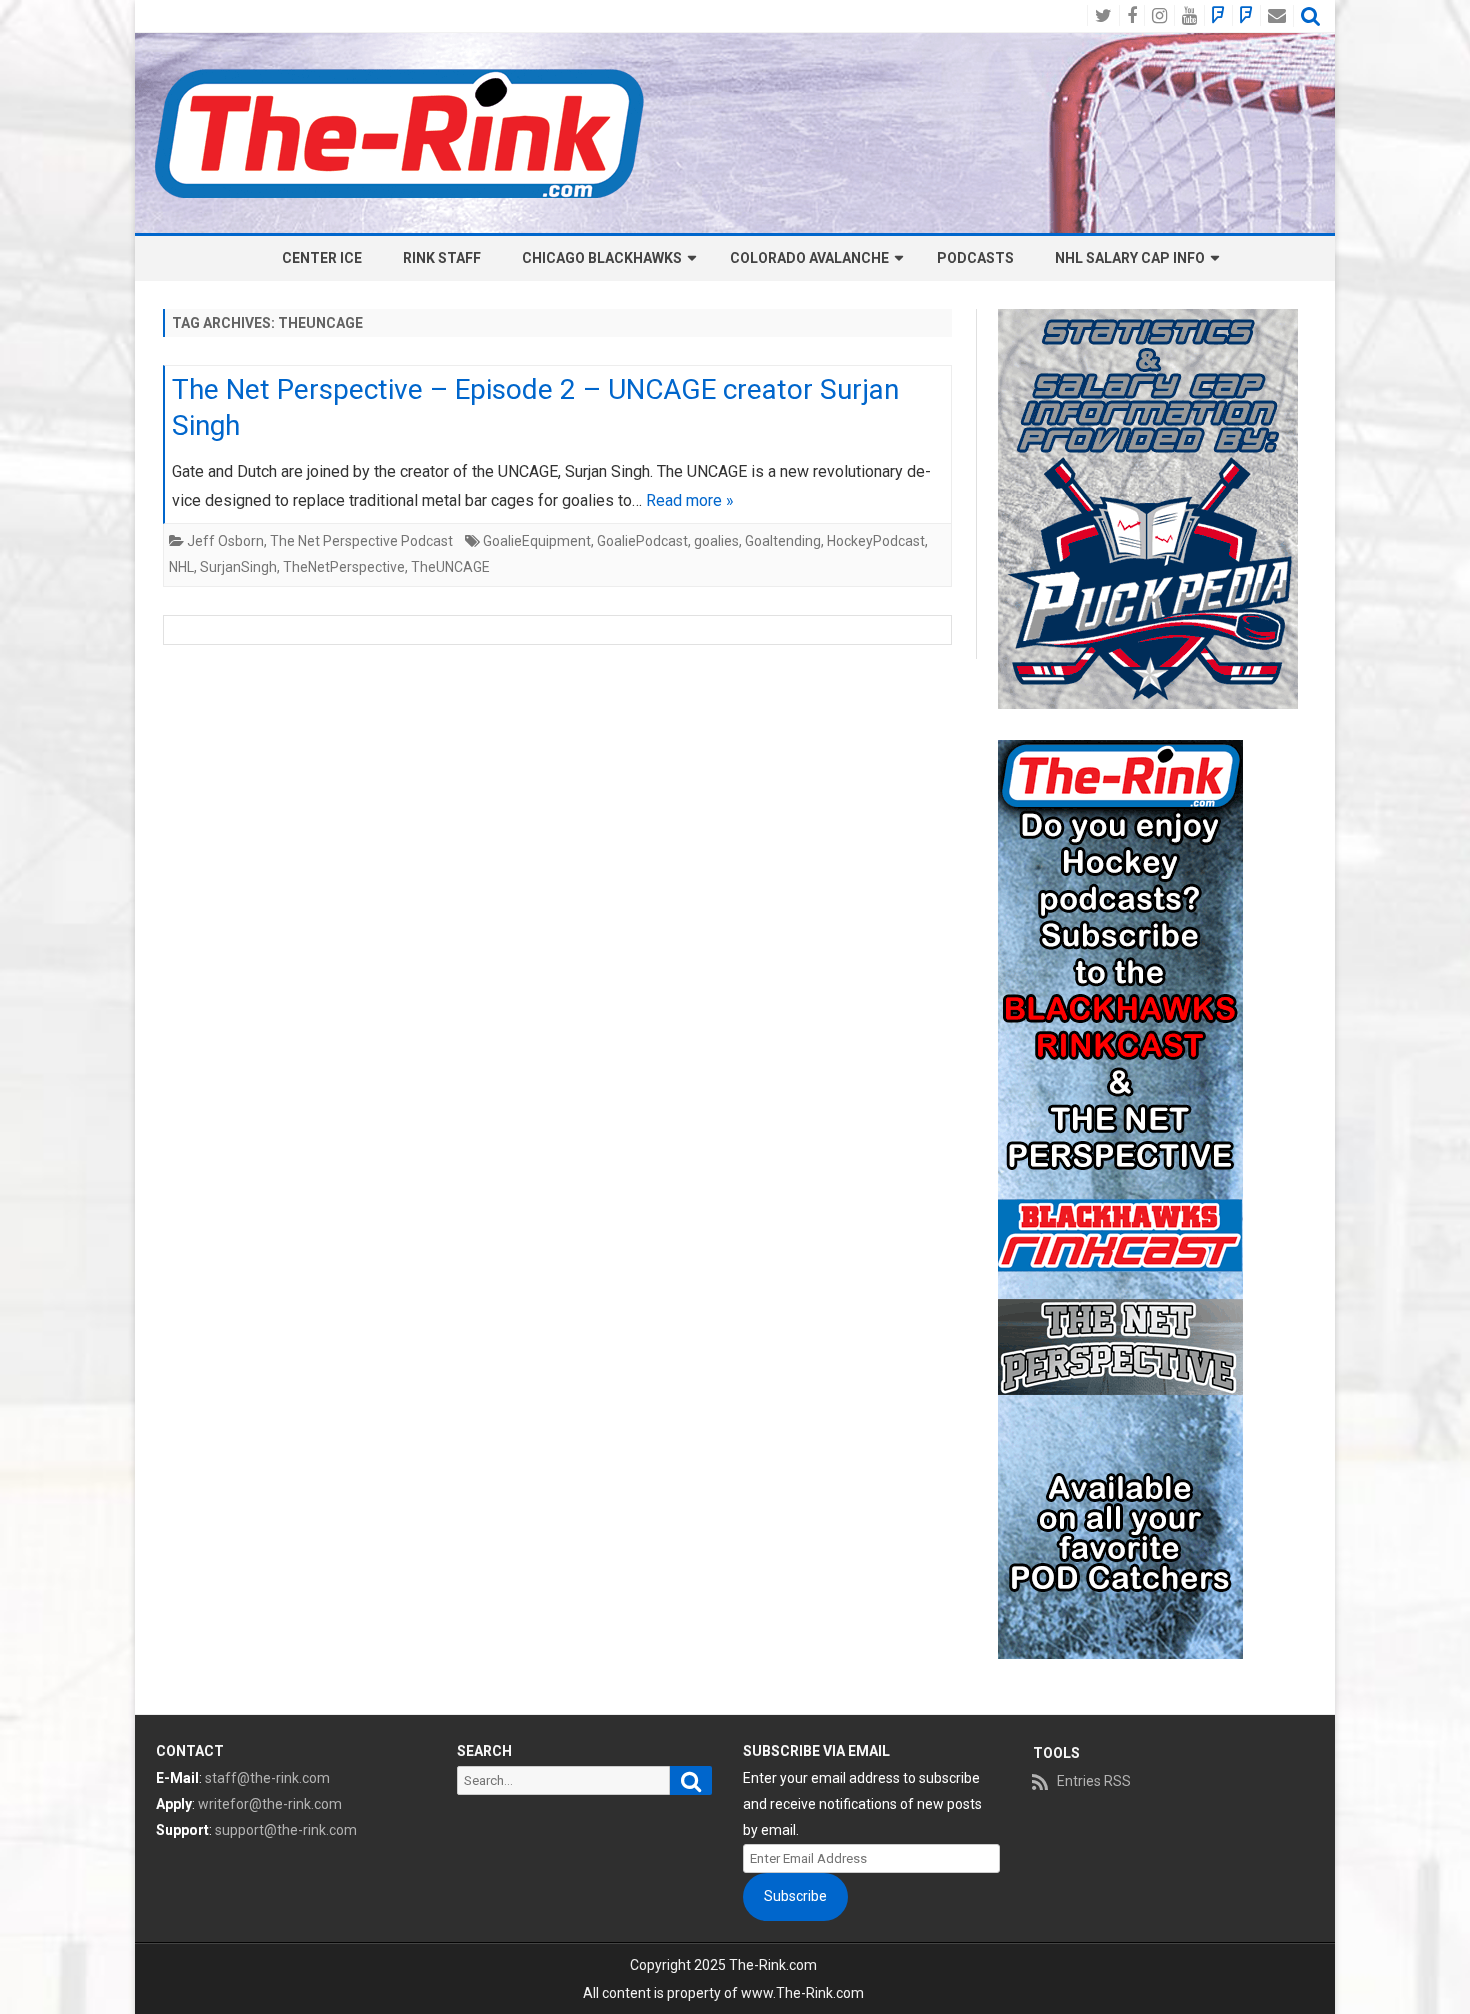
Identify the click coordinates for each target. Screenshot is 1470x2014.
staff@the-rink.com (267, 1778)
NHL (181, 567)
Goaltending (783, 541)
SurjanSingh (238, 567)
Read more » (690, 500)
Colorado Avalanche (809, 258)
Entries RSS (1094, 1781)
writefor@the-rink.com (270, 1804)
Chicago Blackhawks (602, 258)
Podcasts (975, 258)
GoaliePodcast (642, 541)
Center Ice (322, 258)
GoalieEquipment (537, 541)
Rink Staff (442, 258)
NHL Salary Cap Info (1130, 258)
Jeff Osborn (225, 541)
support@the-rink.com (286, 1830)
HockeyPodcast (876, 541)
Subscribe (795, 1896)
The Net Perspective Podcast (361, 541)
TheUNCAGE (450, 567)
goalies (716, 541)
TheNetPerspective (344, 567)
